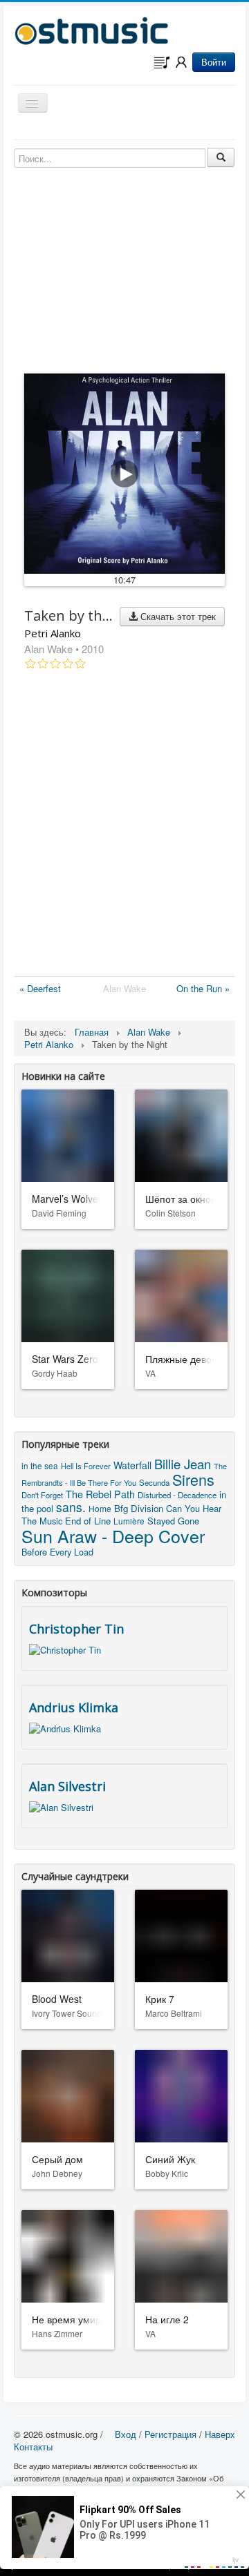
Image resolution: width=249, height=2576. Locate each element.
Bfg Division (139, 1508)
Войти (214, 62)
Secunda (154, 1482)
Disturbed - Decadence (177, 1495)
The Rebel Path (100, 1494)
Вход (126, 2434)
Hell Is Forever (86, 1466)
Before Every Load (57, 1552)
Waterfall (132, 1465)
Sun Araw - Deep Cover (113, 1536)
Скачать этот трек (177, 616)
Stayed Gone (173, 1521)
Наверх (220, 2434)
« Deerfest (40, 988)
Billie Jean (183, 1464)
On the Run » (203, 988)
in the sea (40, 1465)
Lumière (129, 1521)
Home (100, 1508)
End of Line (88, 1521)
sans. (71, 1507)
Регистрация (170, 2434)
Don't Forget (42, 1495)
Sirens (193, 1479)
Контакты (33, 2447)
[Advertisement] (124, 826)
